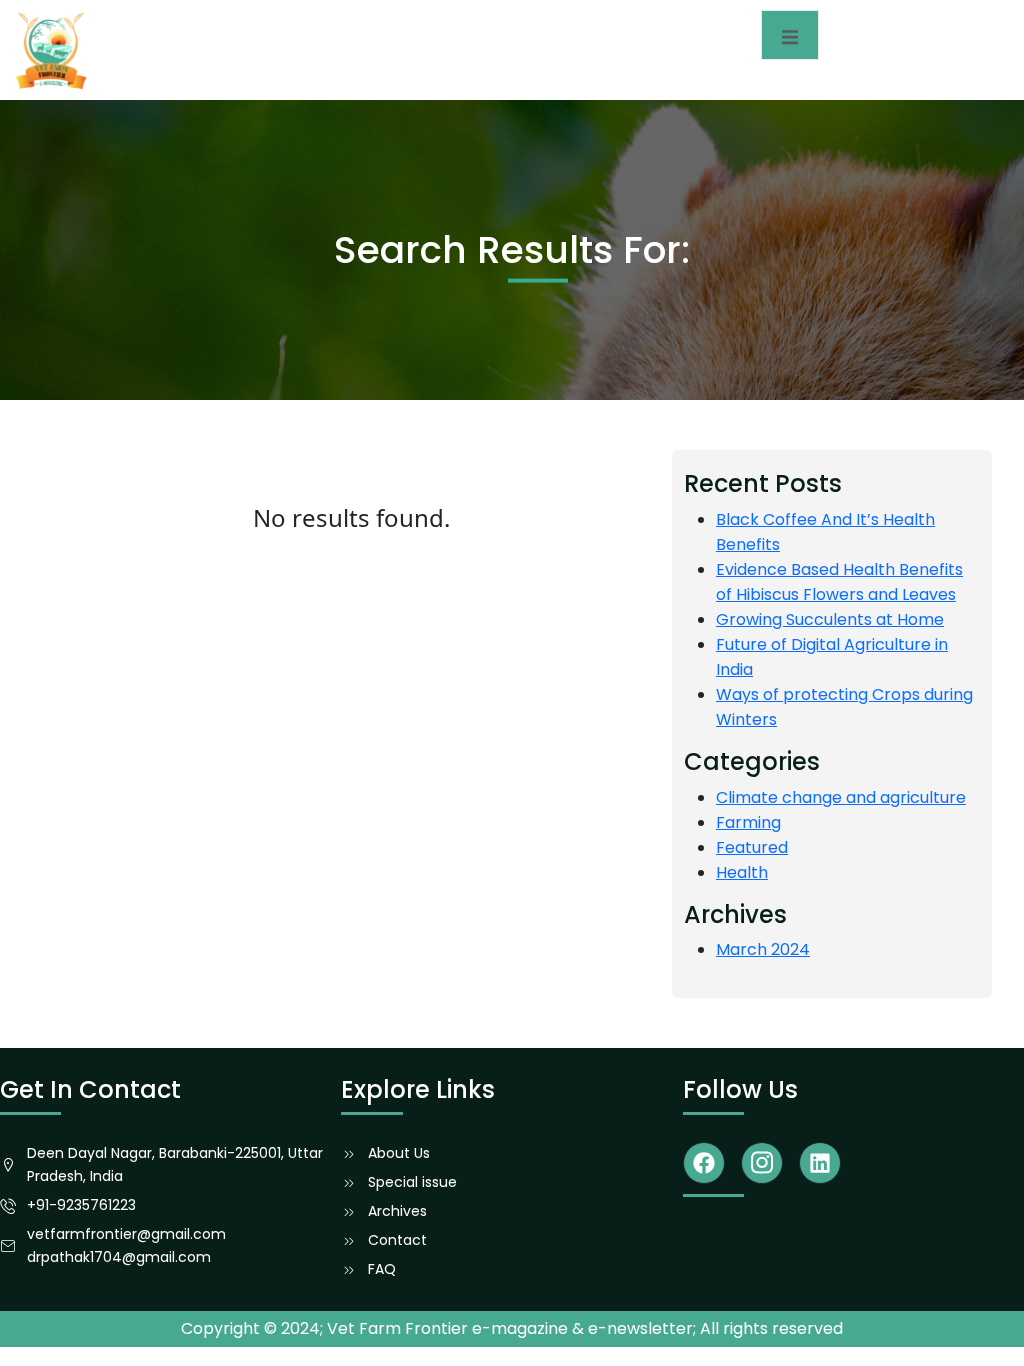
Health (742, 872)
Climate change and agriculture (841, 797)
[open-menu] (790, 35)
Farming (748, 822)
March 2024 (763, 949)
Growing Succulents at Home (830, 619)
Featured (752, 847)
